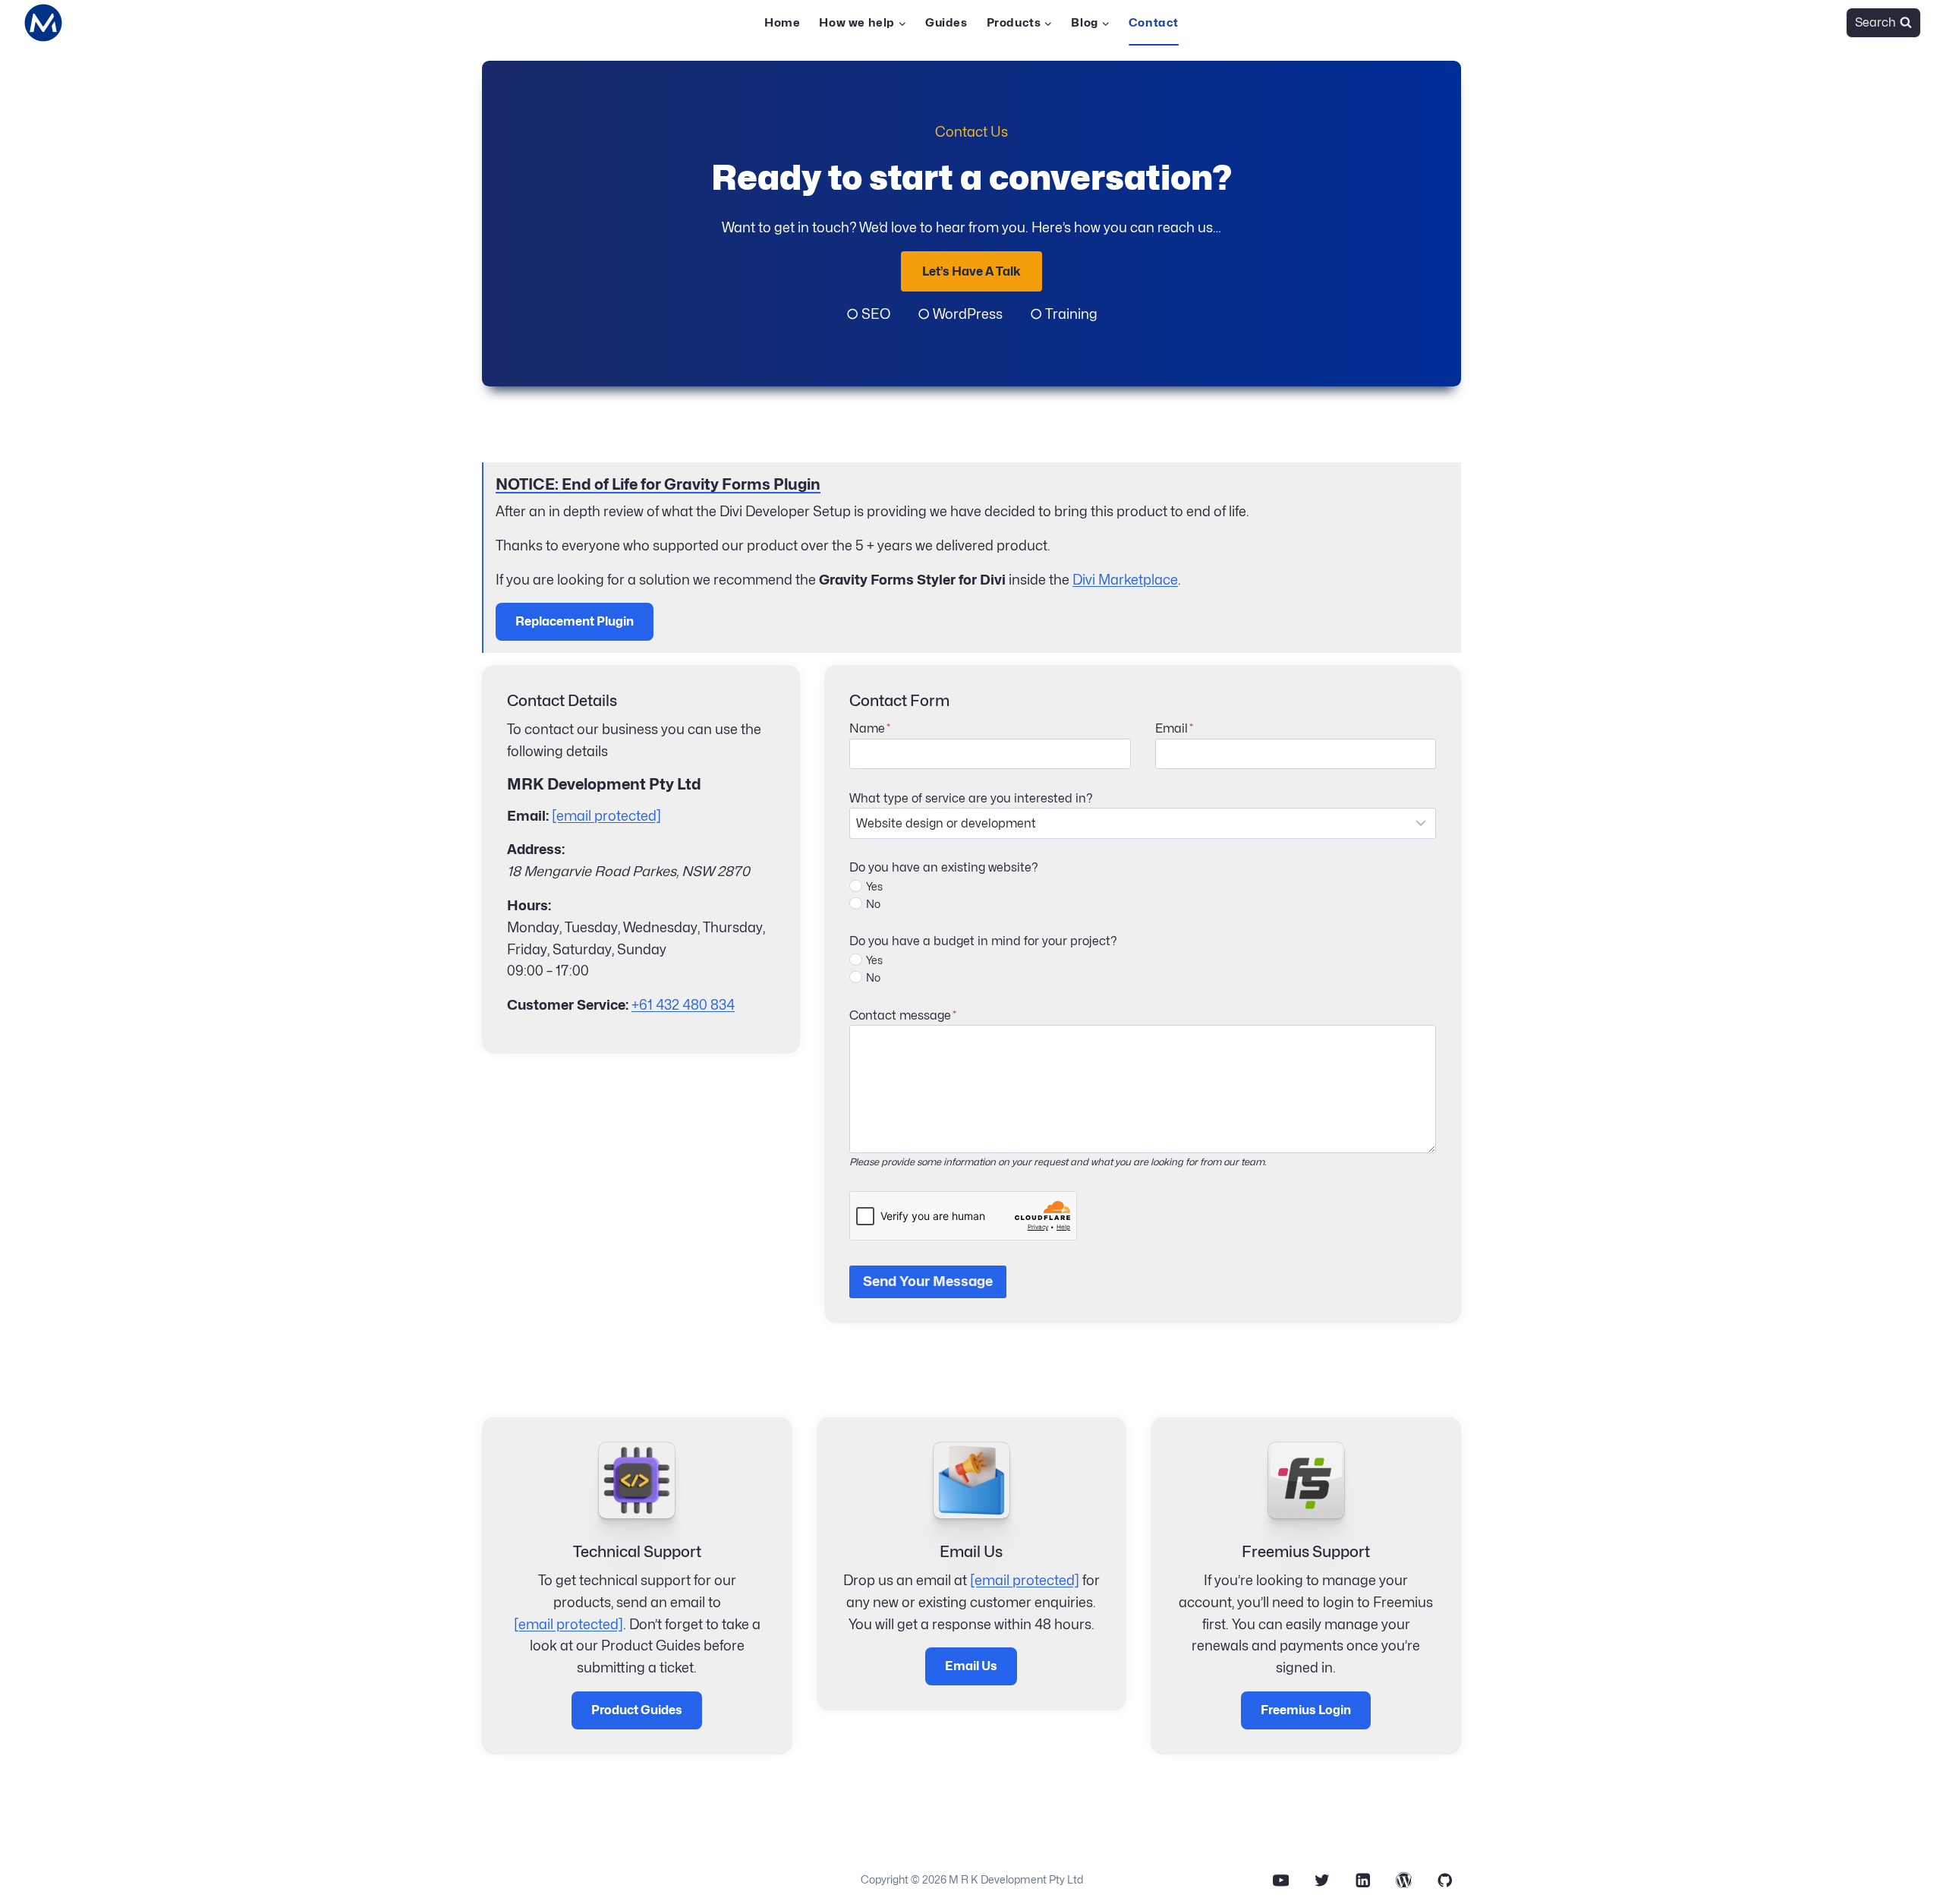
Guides (946, 23)
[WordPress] (1404, 1880)
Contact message (903, 1015)
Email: (528, 816)
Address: (536, 849)
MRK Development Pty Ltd (604, 784)
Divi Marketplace (1125, 580)
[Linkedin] (1363, 1880)
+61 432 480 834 (683, 1005)
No (873, 904)
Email (1174, 728)
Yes (874, 886)
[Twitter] (1322, 1880)
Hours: (529, 905)
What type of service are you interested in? (971, 798)
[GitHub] (1445, 1880)
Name (870, 728)
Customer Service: (568, 1005)
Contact (1154, 23)
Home (782, 23)
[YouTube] (1281, 1880)
